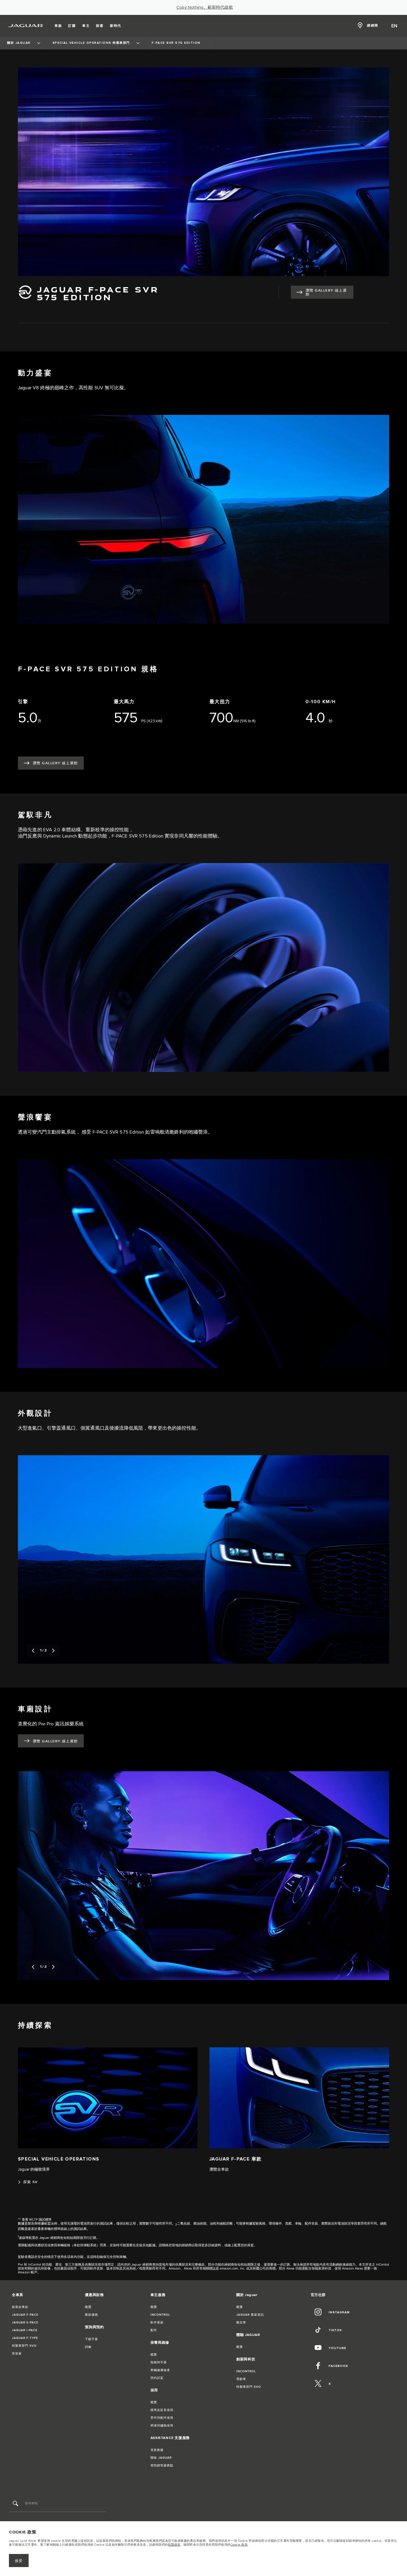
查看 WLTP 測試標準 (37, 2220)
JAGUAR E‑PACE (25, 2323)
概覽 (88, 2307)
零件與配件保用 (162, 2418)
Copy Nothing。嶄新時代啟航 (205, 7)
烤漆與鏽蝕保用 (162, 2426)
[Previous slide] (33, 1651)
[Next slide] (53, 1651)
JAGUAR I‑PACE (25, 2330)
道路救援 (157, 2450)
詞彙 (88, 2347)
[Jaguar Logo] (26, 26)
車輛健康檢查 (160, 2370)
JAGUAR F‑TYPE (25, 2338)
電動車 (241, 2379)
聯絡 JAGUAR (161, 2458)
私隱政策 (174, 2545)
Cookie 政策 (239, 2545)
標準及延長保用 (162, 2410)
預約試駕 (157, 2378)
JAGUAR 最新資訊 (250, 2315)
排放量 (17, 2354)
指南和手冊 (159, 2362)
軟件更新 (157, 2323)
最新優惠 (91, 2315)
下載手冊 (91, 2339)
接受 (19, 2561)
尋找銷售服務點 (162, 2466)
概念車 (241, 2323)
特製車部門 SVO (24, 2346)
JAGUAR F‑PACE (25, 2315)
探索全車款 (20, 2307)
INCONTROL (160, 2315)
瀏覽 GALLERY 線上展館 (326, 292)
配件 (154, 2330)
